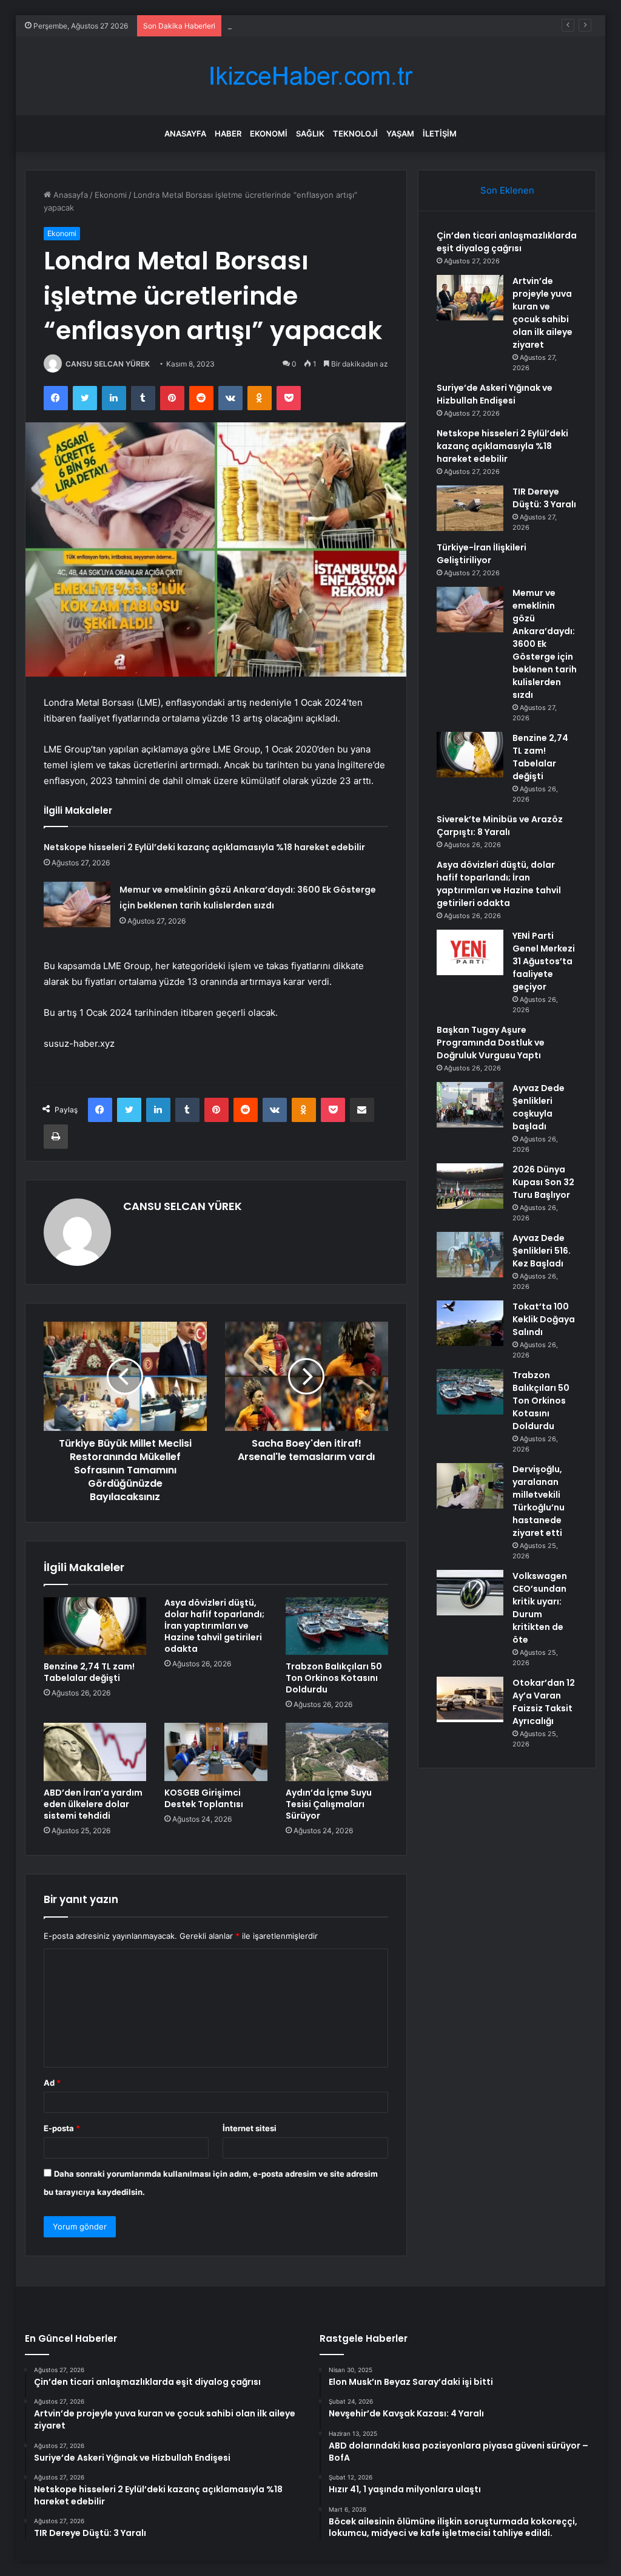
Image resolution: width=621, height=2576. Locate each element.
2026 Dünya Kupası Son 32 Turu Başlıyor (543, 1182)
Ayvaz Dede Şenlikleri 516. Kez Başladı (542, 1251)
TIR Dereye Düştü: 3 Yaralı (544, 498)
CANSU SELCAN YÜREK (108, 364)
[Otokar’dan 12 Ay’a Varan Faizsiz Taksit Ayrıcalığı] (470, 1699)
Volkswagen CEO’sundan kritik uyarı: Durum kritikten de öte (540, 1608)
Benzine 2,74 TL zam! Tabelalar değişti (89, 1672)
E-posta (62, 2128)
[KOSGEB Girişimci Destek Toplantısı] (216, 1752)
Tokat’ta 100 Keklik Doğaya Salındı (544, 1319)
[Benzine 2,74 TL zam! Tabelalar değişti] (95, 1626)
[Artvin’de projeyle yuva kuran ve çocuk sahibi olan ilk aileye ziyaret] (470, 298)
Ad (52, 2083)
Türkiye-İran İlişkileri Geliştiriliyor (482, 554)
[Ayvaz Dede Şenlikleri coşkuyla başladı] (470, 1105)
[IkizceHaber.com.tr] (310, 76)
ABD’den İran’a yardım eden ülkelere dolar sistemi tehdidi (93, 1804)
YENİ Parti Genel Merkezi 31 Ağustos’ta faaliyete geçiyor (544, 961)
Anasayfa (185, 134)
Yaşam (400, 134)
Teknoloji (355, 134)
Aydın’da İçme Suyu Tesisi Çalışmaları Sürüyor (329, 1804)
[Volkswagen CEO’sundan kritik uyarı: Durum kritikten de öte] (470, 1593)
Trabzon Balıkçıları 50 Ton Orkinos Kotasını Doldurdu (334, 1678)
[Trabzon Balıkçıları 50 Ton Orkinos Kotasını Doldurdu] (337, 1626)
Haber (228, 134)
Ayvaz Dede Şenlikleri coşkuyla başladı (539, 1107)
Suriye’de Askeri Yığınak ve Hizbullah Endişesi (314, 25)
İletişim (440, 134)
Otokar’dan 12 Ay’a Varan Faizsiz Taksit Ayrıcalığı (544, 1702)
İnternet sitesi (250, 2128)
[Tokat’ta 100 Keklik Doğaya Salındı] (470, 1323)
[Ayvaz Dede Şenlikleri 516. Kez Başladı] (470, 1255)
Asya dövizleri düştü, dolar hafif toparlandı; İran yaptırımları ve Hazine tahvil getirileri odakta (214, 1626)
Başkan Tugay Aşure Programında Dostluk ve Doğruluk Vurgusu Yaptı (491, 1043)
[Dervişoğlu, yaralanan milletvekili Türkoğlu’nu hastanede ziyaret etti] (470, 1486)
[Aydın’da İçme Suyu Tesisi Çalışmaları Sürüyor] (337, 1752)
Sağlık (310, 134)
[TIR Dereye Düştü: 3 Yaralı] (470, 508)
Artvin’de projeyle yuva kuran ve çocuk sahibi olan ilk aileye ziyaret (542, 313)
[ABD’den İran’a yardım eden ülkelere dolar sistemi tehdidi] (95, 1752)
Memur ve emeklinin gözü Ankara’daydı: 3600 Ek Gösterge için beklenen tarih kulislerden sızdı (545, 644)
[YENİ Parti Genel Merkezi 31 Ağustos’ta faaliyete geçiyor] (470, 952)
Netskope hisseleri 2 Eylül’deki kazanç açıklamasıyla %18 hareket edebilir (204, 847)
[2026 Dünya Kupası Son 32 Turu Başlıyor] (470, 1186)
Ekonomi (269, 134)
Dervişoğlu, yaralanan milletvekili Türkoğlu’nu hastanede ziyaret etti (539, 1501)
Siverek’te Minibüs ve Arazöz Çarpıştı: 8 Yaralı (500, 826)
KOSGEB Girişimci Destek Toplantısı (204, 1798)
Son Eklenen (507, 190)
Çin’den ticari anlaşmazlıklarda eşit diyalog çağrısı (507, 242)
